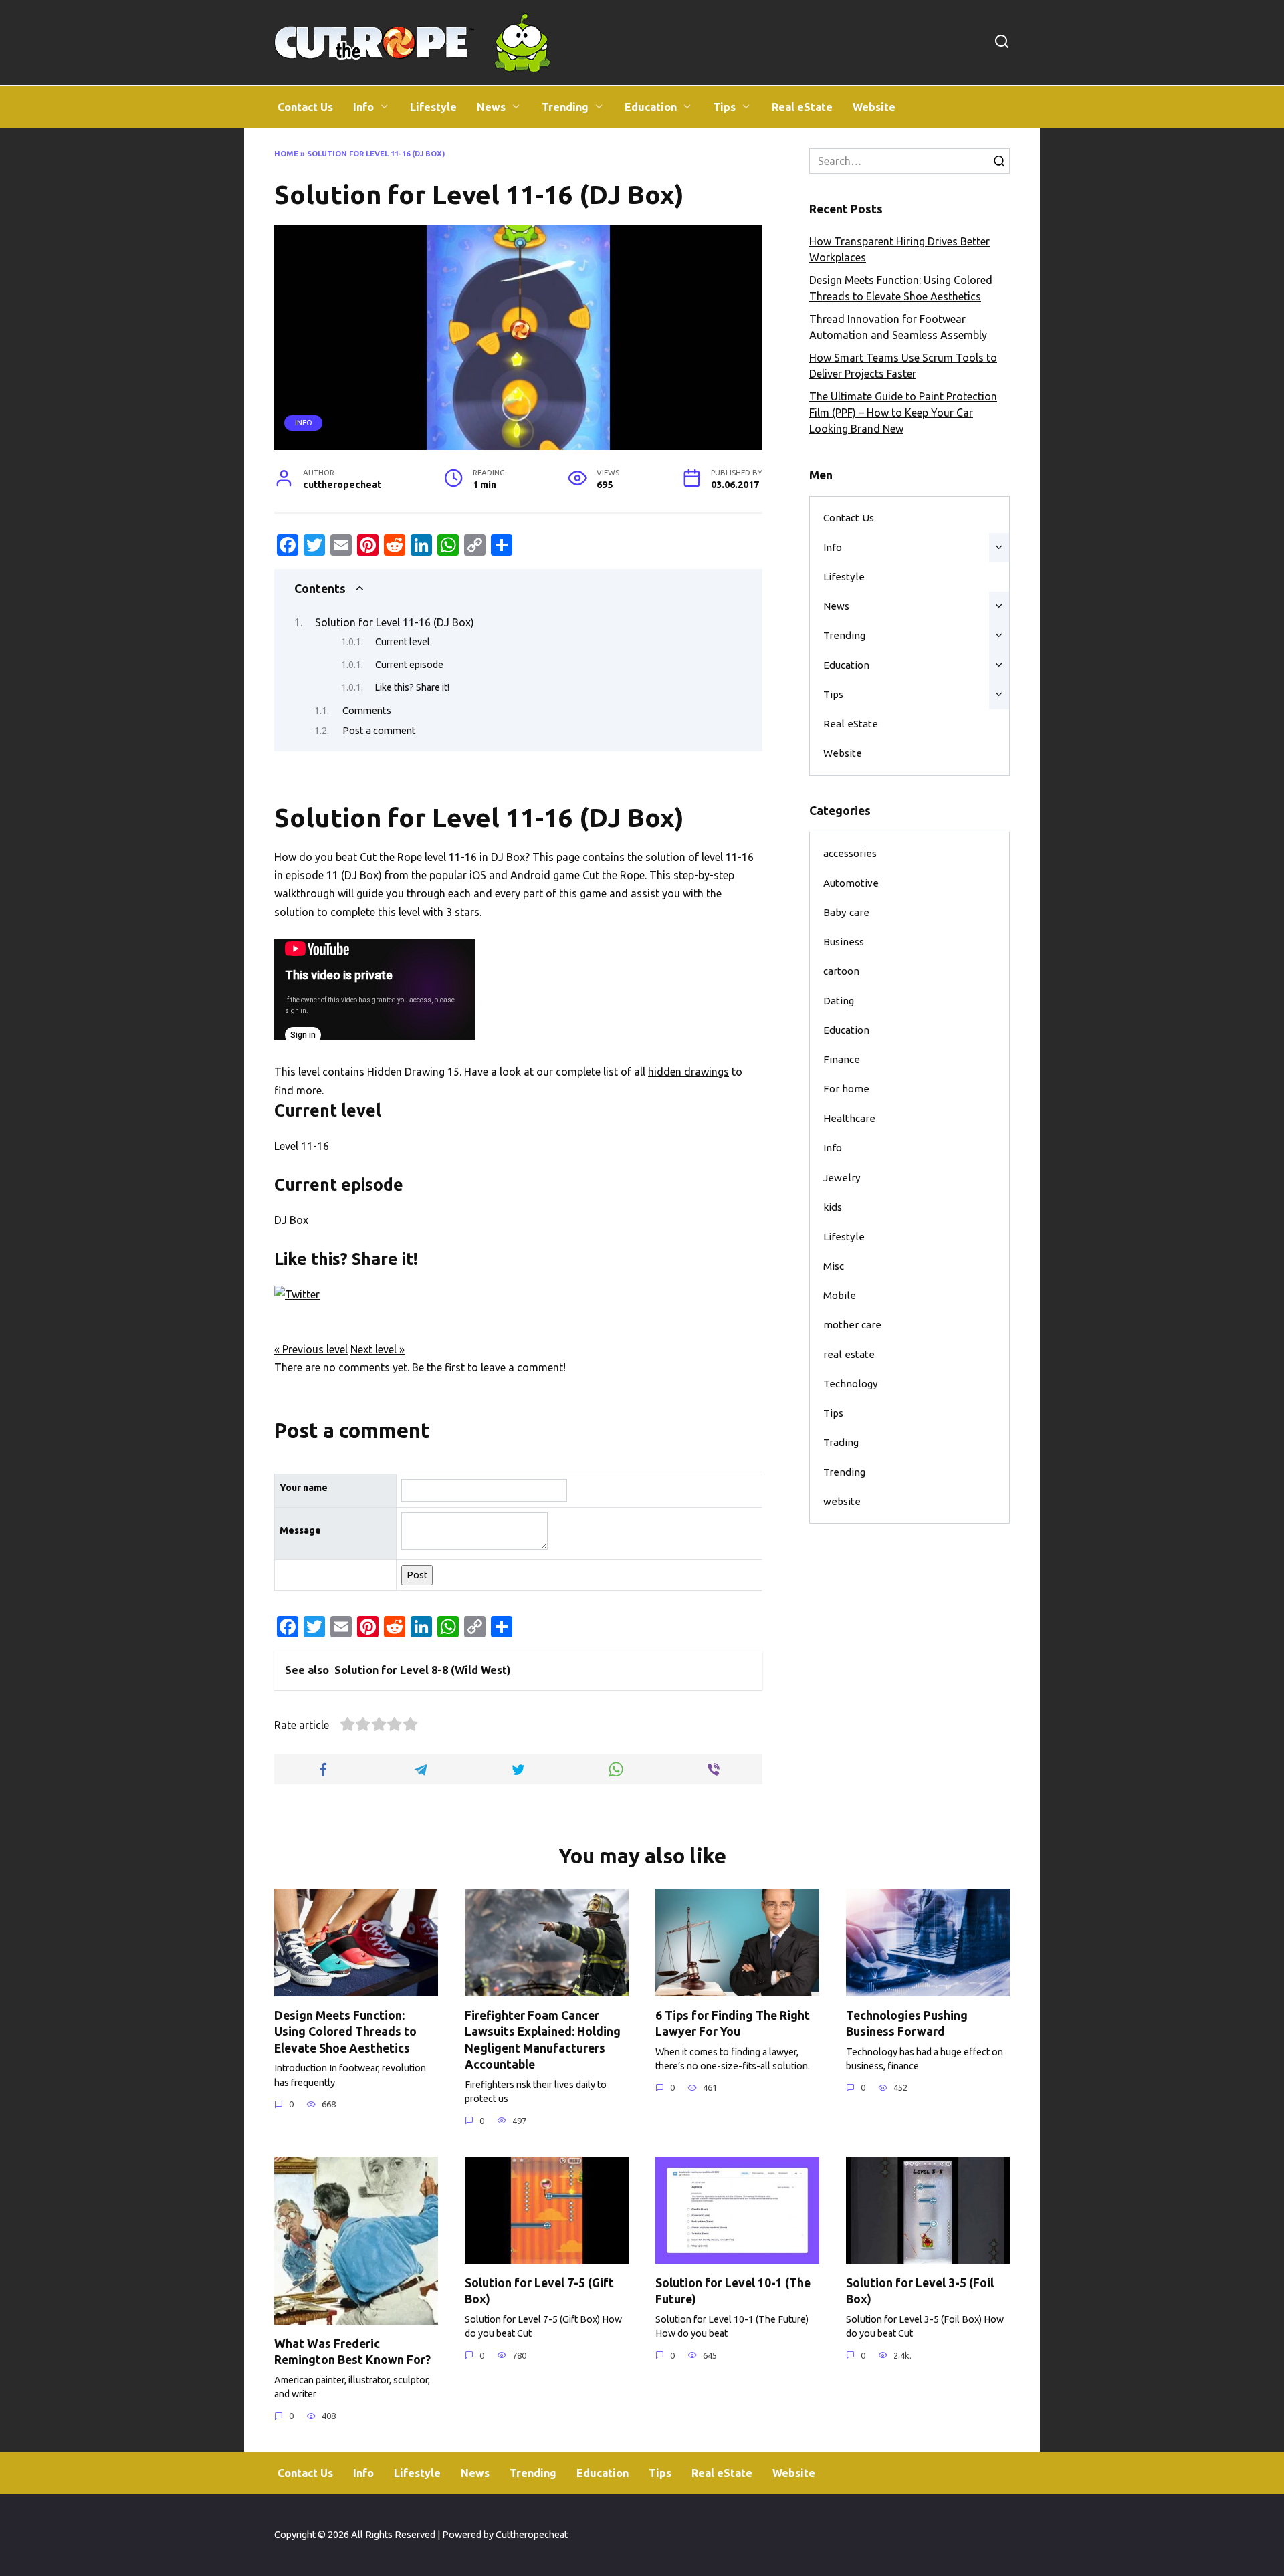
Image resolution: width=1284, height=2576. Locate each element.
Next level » (378, 1349)
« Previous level (311, 1349)
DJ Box (508, 857)
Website (874, 107)
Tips (724, 107)
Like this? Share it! (412, 687)
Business (844, 942)
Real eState (802, 107)
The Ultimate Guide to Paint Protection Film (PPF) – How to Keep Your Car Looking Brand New (903, 413)
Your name (304, 1488)
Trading (841, 1442)
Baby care (846, 912)
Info (363, 107)
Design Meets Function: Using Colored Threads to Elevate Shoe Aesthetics (345, 2031)
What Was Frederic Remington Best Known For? (352, 2351)
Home (286, 154)
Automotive (851, 883)
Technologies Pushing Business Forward (907, 2023)
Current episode (409, 665)
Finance (842, 1059)
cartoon (841, 971)
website (842, 1501)
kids (833, 1207)
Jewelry (842, 1178)
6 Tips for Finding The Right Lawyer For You (733, 2023)
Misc (834, 1266)
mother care (852, 1325)
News (491, 107)
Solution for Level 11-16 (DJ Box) (395, 622)
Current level (403, 642)
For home (846, 1089)
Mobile (840, 1295)
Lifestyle (433, 107)
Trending (565, 107)
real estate (849, 1354)
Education (651, 107)
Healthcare (849, 1118)
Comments (367, 710)
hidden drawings (688, 1072)
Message (300, 1530)
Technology (851, 1384)
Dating (839, 1001)
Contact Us (305, 107)
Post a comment (379, 730)
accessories (850, 853)
